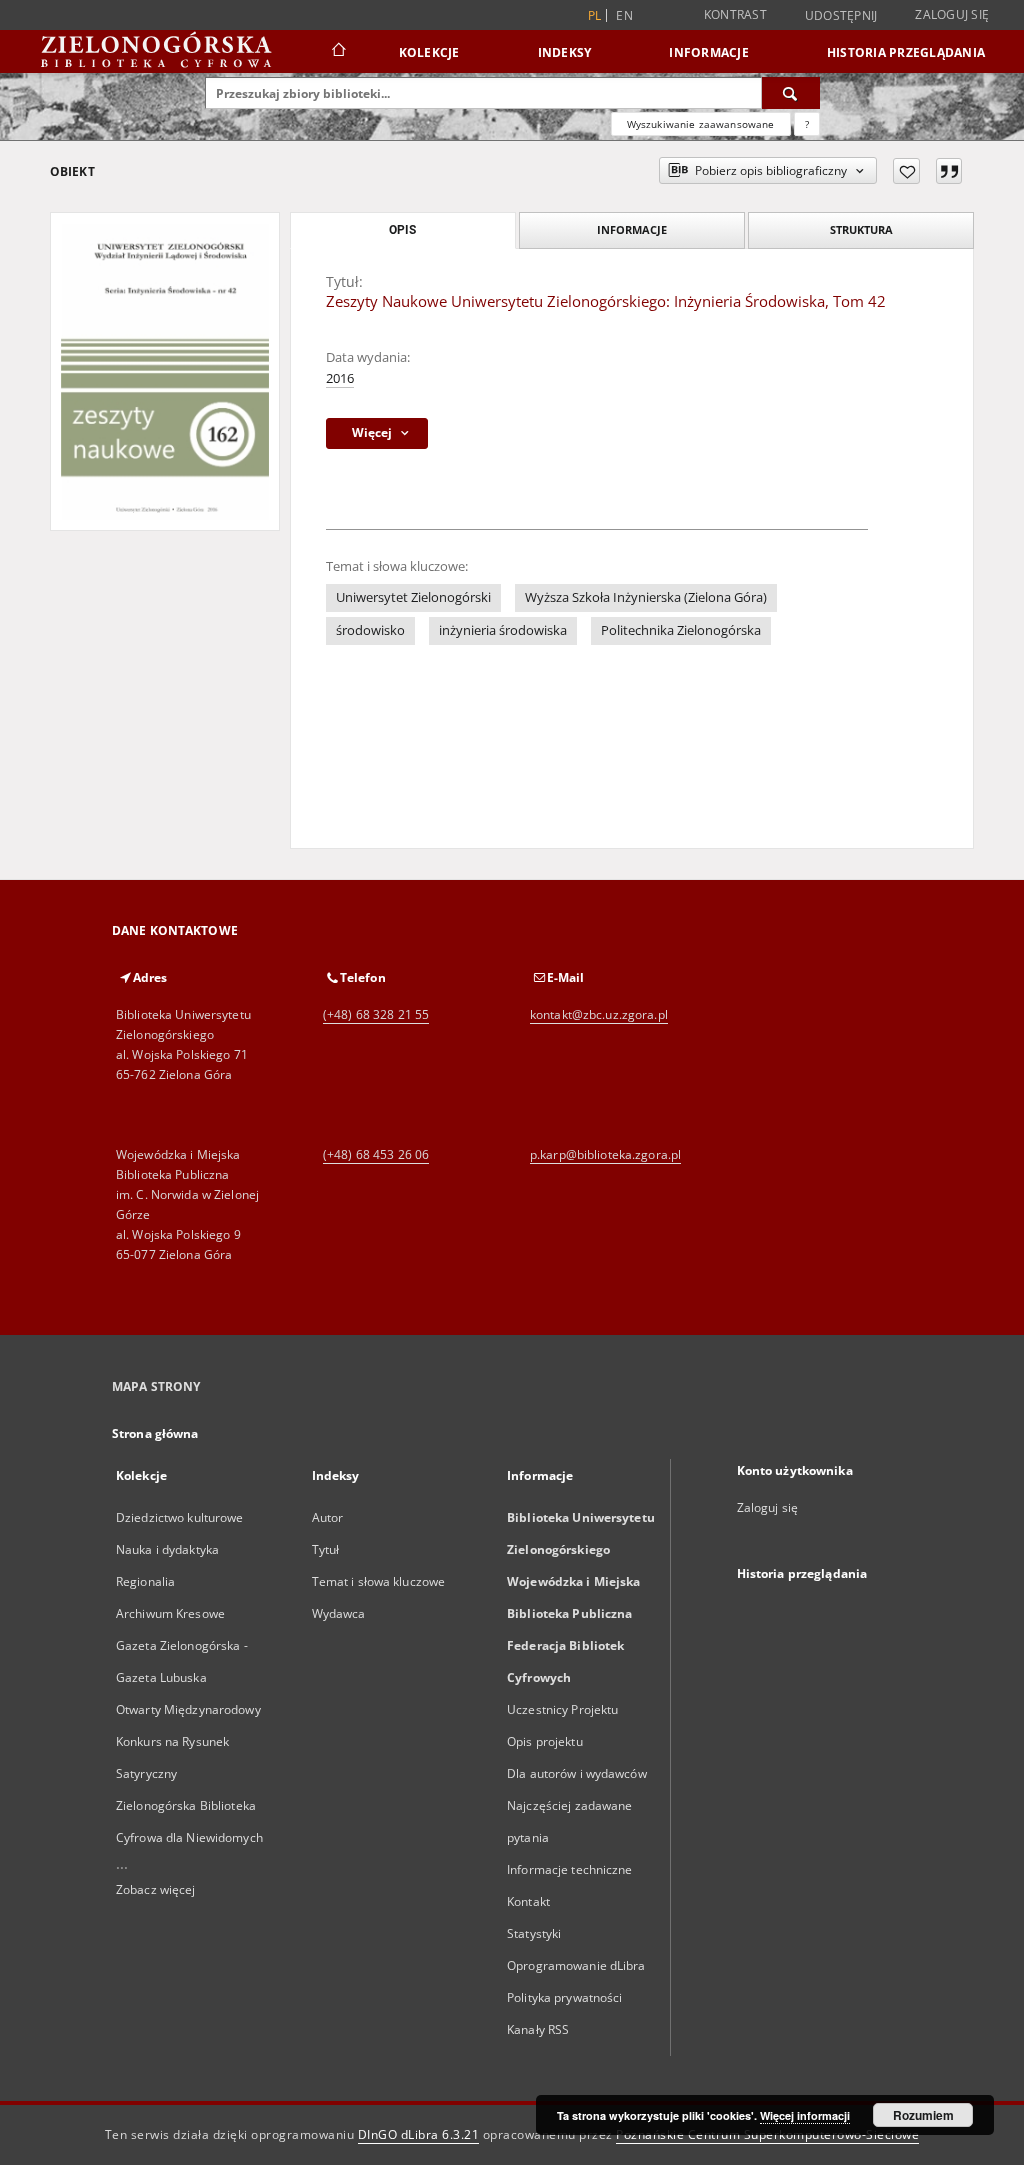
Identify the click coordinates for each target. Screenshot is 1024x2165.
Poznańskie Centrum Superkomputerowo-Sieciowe (767, 2134)
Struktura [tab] (861, 229)
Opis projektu (545, 1741)
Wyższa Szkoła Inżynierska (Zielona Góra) (646, 597)
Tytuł (326, 1549)
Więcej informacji (805, 2115)
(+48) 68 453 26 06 (376, 1154)
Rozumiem (923, 2115)
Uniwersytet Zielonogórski (413, 597)
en (624, 15)
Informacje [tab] (632, 229)
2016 (340, 378)
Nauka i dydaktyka (167, 1549)
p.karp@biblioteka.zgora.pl (605, 1154)
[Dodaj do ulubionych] (906, 171)
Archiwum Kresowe (170, 1613)
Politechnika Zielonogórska (681, 630)
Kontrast (735, 14)
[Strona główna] (337, 52)
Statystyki (534, 1933)
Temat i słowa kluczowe (379, 1581)
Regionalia (145, 1581)
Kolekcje (429, 52)
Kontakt (528, 1901)
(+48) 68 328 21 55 (376, 1014)
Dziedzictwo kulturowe (180, 1517)
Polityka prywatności (564, 1997)
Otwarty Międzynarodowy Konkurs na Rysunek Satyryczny (188, 1741)
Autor (328, 1517)
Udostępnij (841, 16)
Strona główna (155, 1433)
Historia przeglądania (906, 52)
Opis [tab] (402, 230)
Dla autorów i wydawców (577, 1773)
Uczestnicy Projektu (562, 1709)
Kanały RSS (538, 2029)
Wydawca (339, 1613)
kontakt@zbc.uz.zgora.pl (599, 1014)
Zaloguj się (952, 14)
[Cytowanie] (949, 171)
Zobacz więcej (156, 1889)
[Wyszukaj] (791, 93)
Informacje (709, 52)
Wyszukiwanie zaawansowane (701, 124)
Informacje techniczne (570, 1869)
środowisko (370, 630)
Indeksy (565, 52)
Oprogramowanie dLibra (576, 1965)
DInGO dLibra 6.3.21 (419, 2134)
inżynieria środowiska (503, 630)
